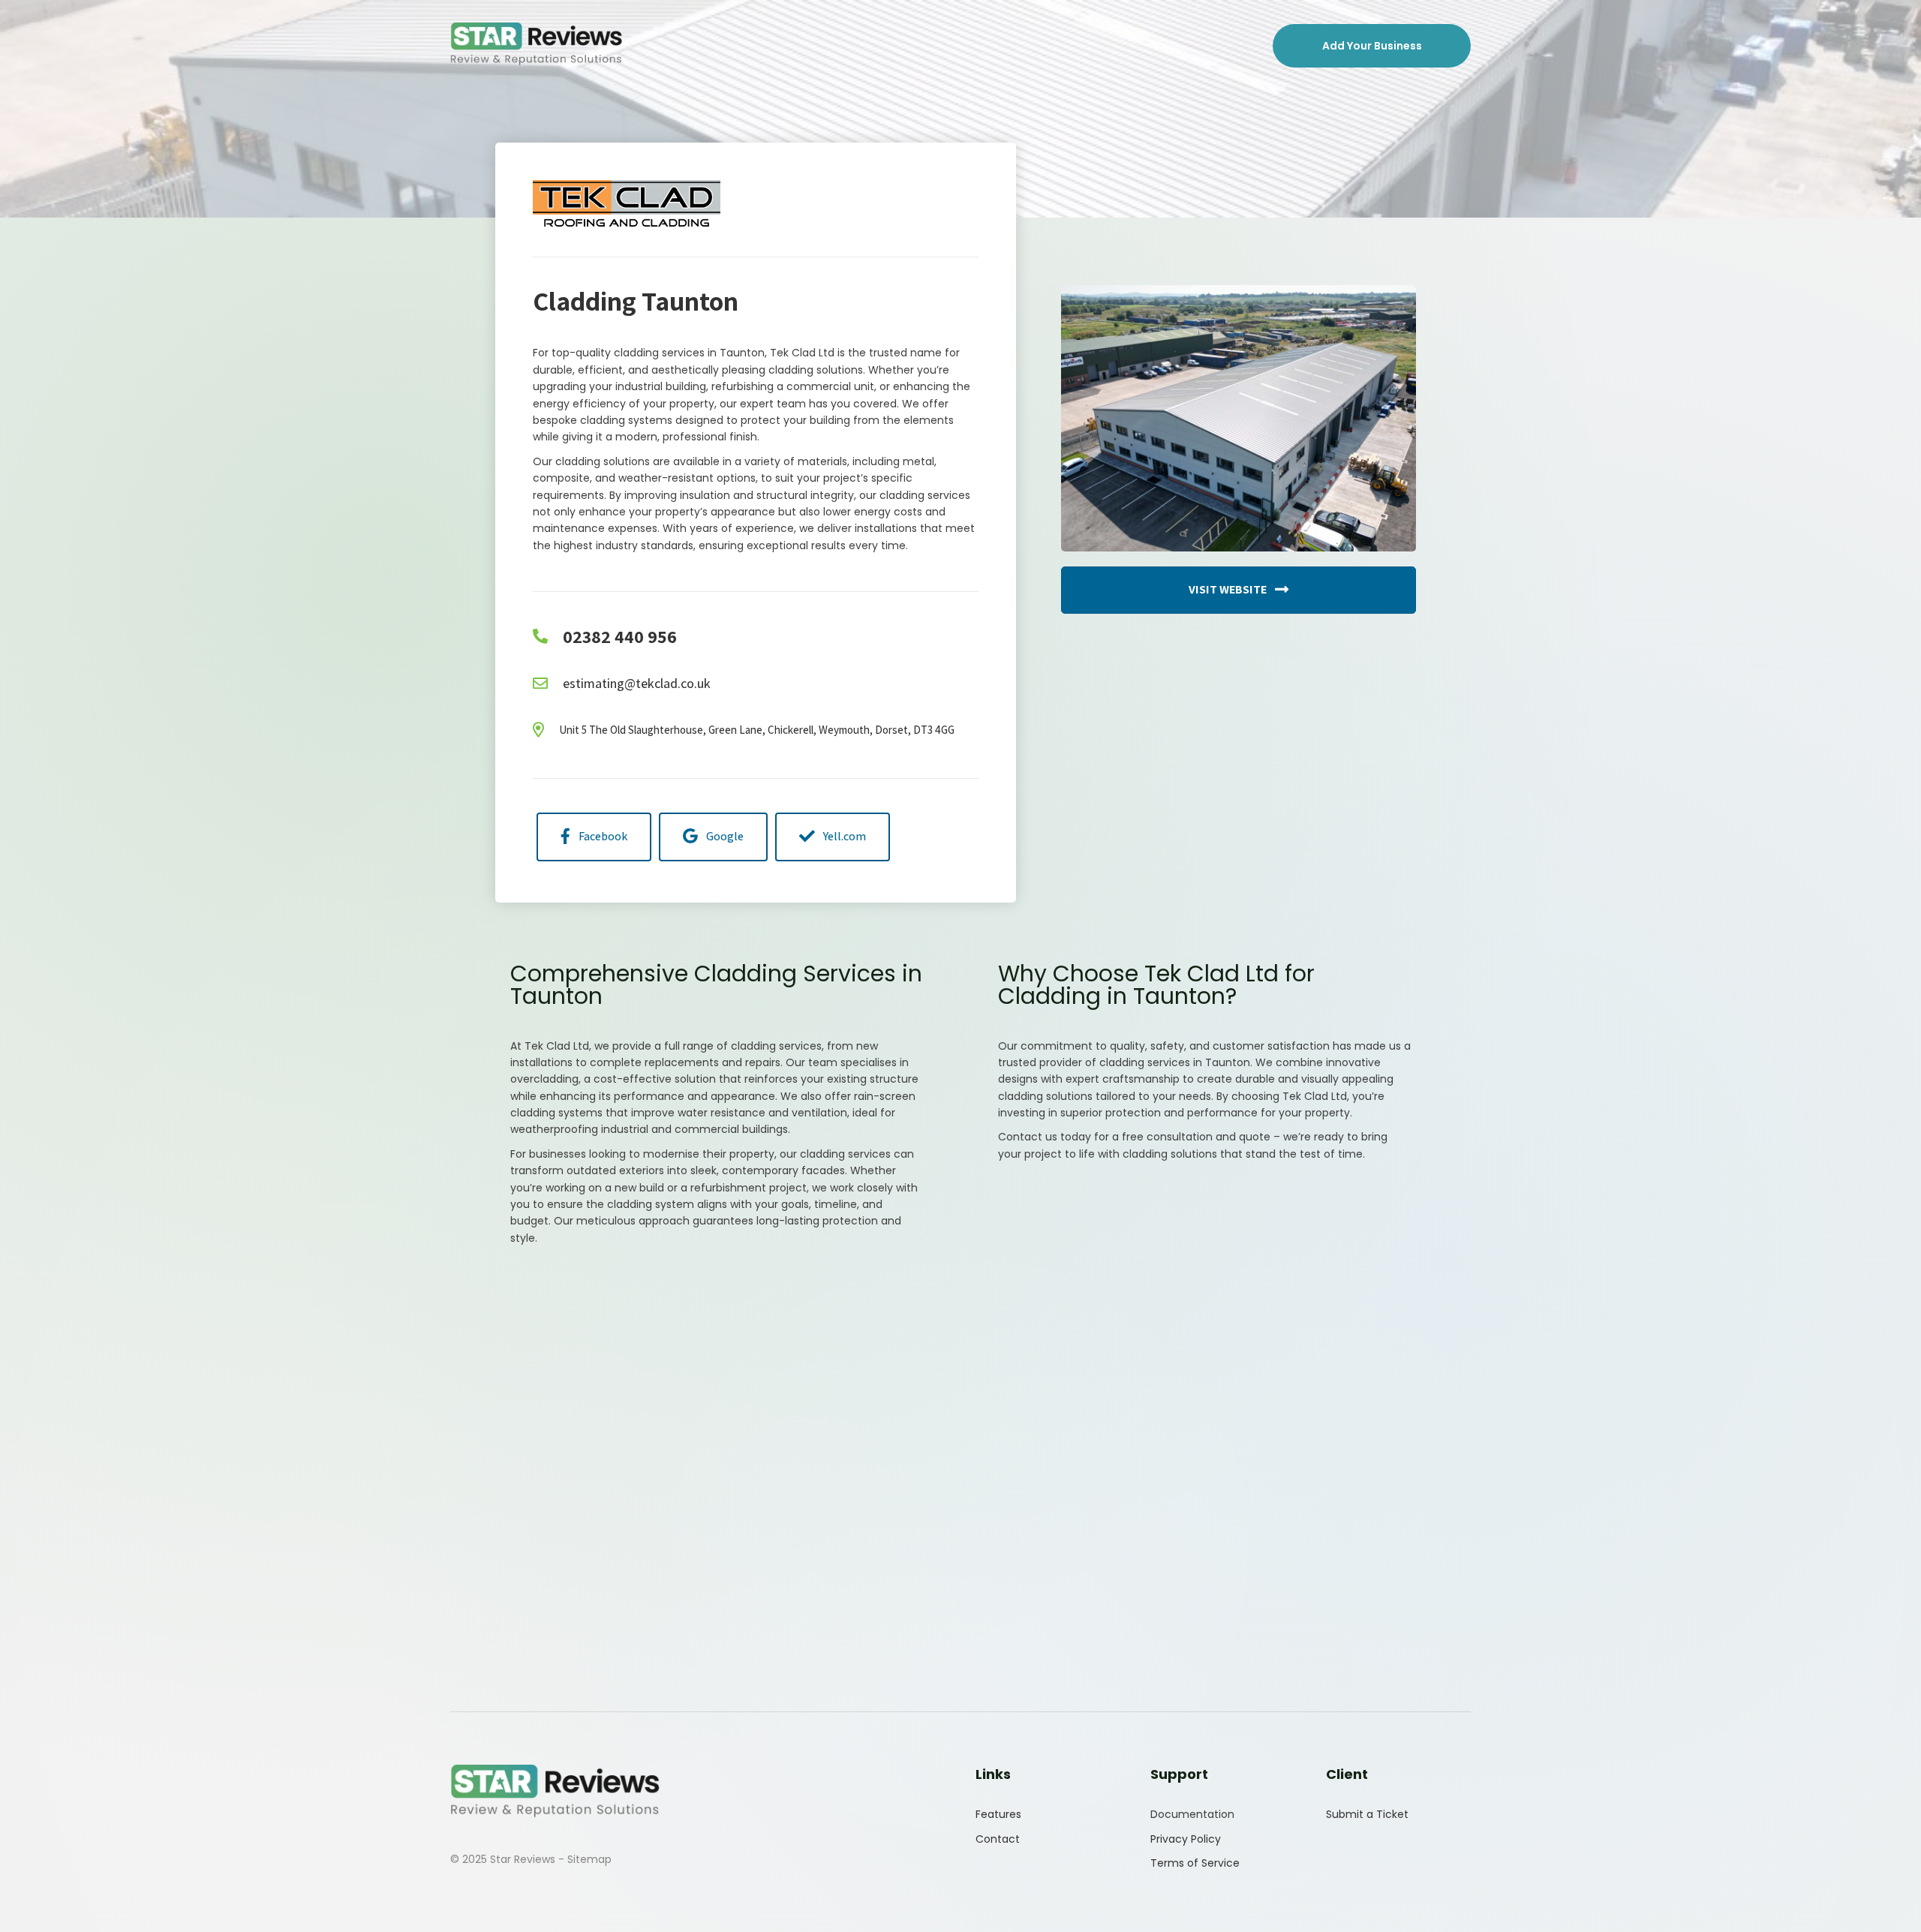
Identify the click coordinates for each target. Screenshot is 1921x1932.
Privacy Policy (1186, 1839)
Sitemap (589, 1859)
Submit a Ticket (1367, 1814)
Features (998, 1814)
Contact (998, 1839)
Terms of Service (1195, 1863)
